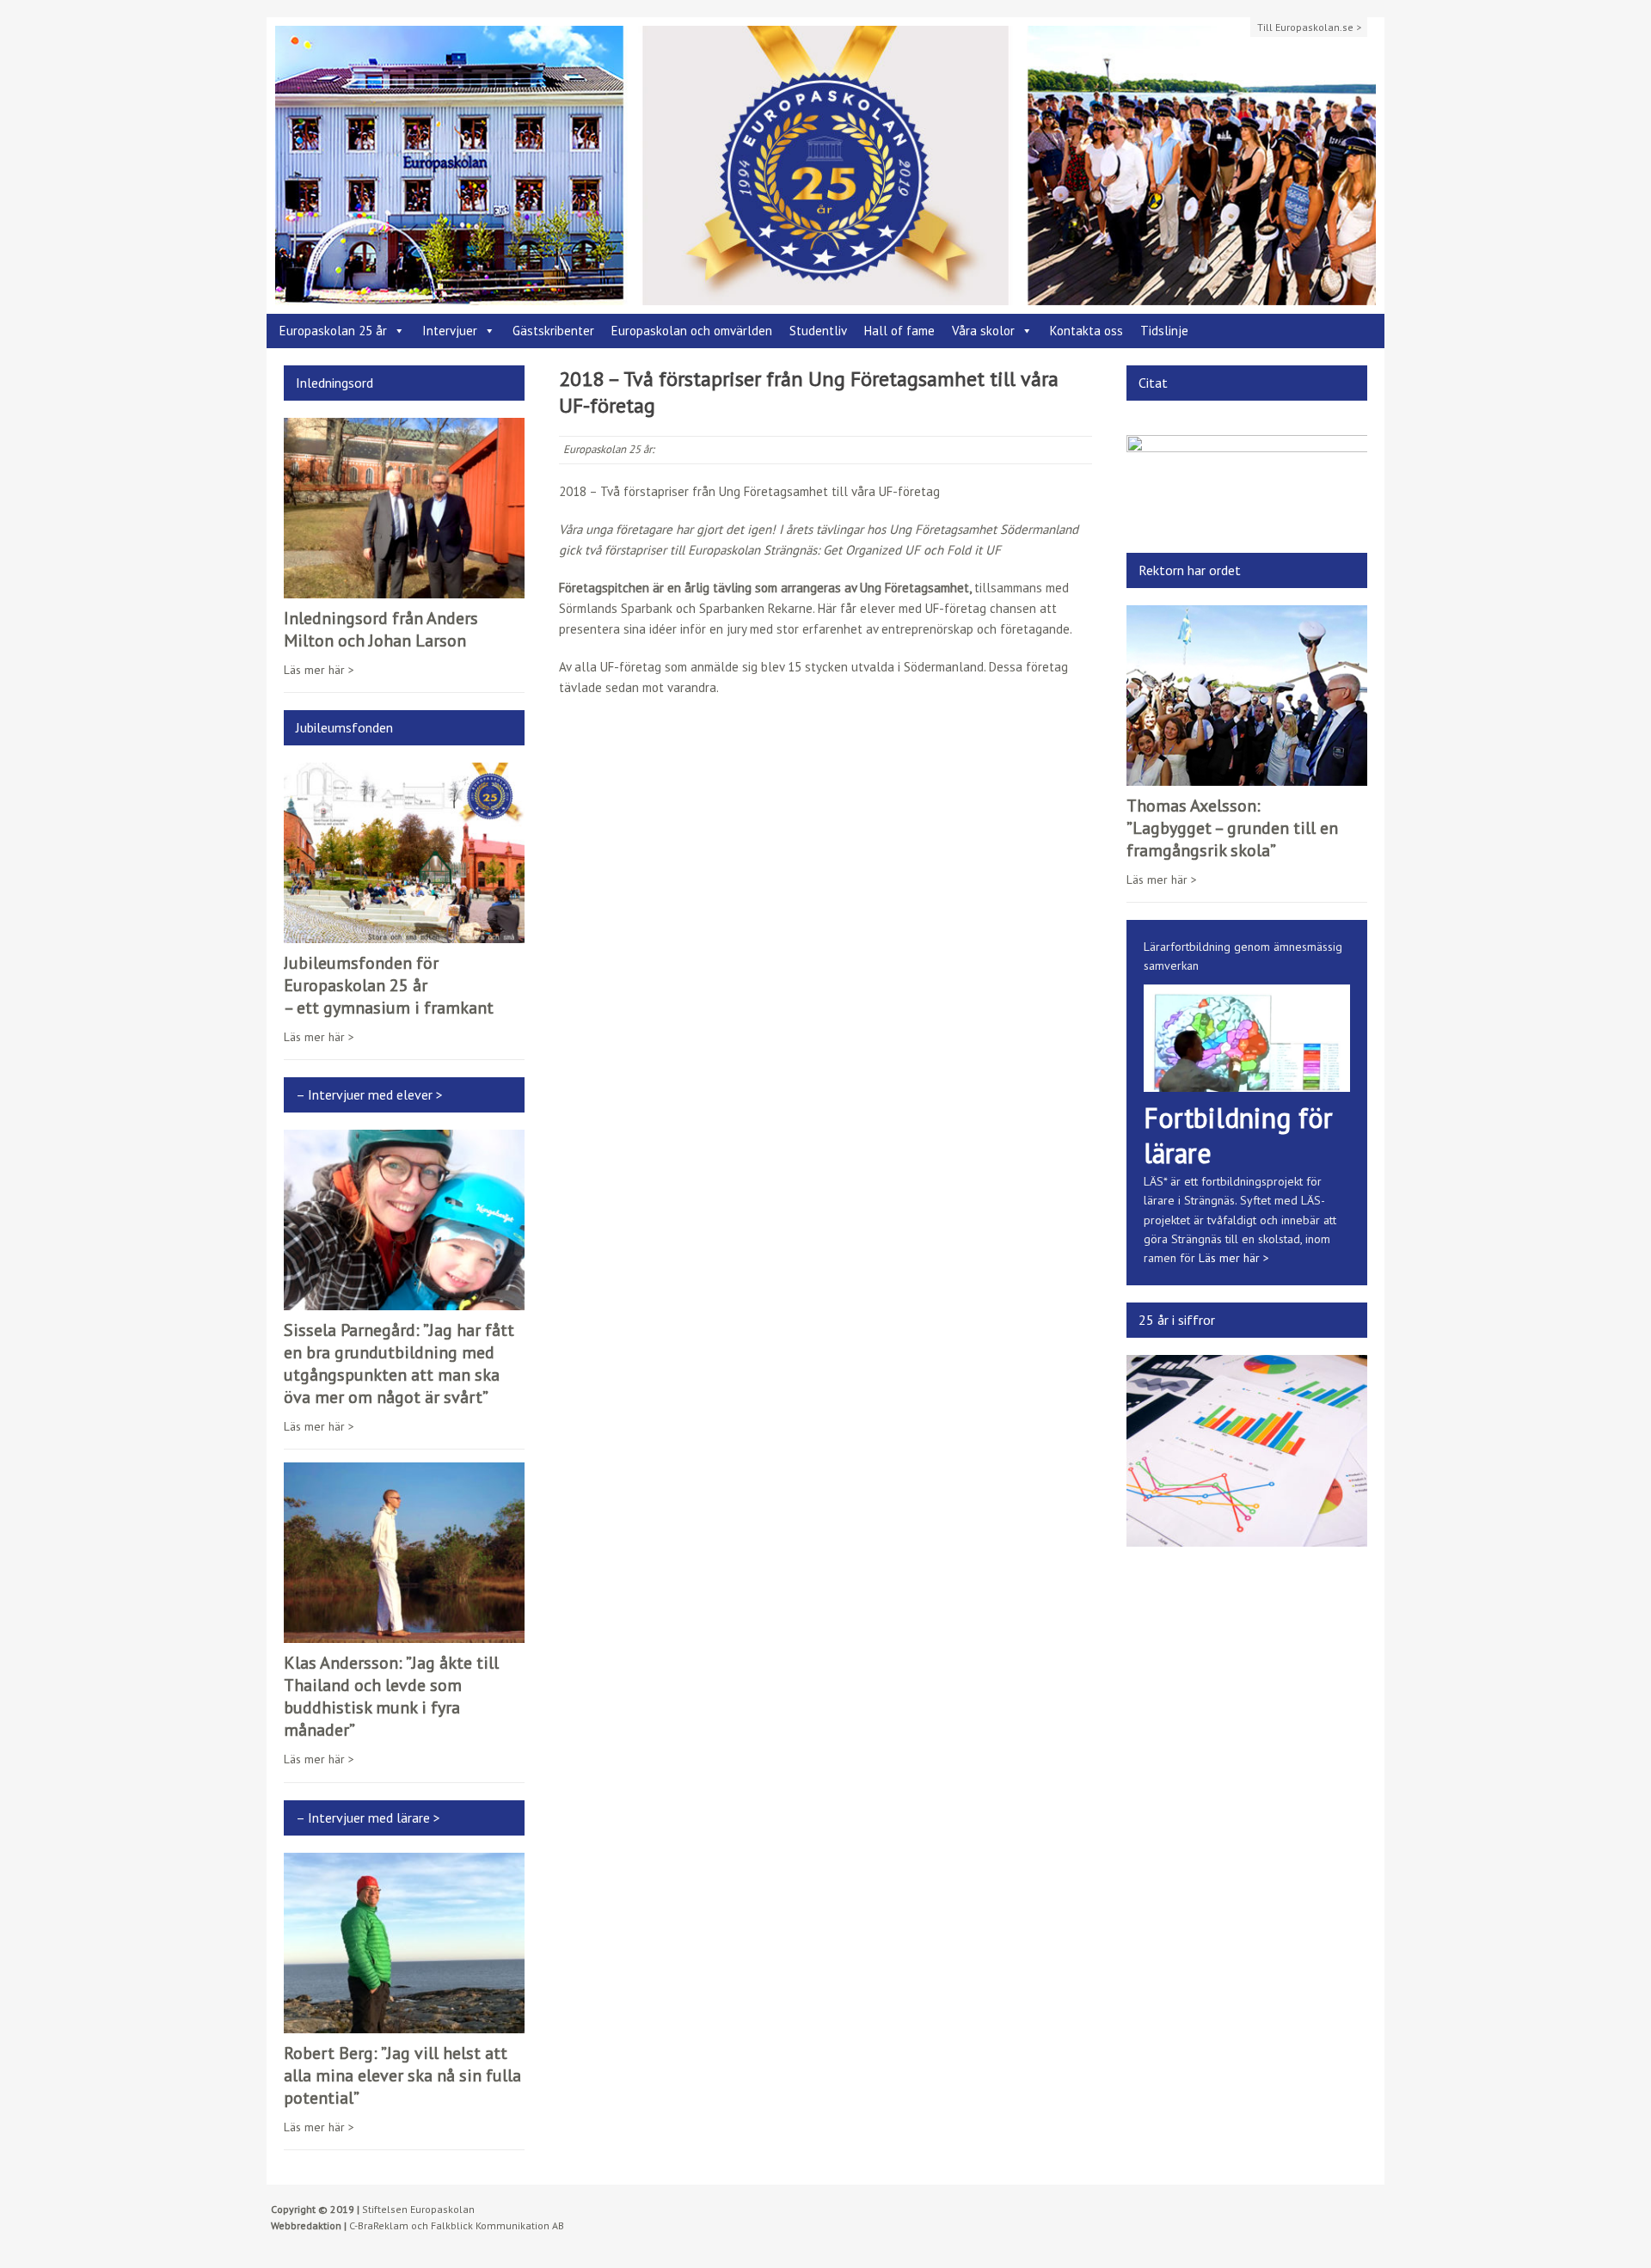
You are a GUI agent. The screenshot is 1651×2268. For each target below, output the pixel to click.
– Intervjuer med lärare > (368, 1817)
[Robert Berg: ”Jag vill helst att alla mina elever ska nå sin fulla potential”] (404, 2023)
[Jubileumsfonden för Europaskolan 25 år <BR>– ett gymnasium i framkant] (404, 934)
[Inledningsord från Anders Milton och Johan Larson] (404, 588)
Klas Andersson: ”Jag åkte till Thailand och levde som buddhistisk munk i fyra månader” (391, 1696)
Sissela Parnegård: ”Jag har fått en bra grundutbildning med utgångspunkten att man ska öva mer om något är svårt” (399, 1364)
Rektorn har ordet (1190, 570)
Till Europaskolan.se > (1309, 27)
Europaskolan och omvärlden (692, 331)
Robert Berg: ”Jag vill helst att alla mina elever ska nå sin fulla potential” (402, 2075)
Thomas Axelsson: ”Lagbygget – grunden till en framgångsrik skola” (1232, 828)
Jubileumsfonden (344, 727)
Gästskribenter (553, 331)
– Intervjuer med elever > (369, 1094)
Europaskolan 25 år (333, 331)
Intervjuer (450, 331)
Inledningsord (334, 383)
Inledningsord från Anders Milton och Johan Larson (381, 629)
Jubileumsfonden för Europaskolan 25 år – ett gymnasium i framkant (389, 985)
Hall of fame (899, 331)
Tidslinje (1164, 331)
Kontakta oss (1086, 331)
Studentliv (818, 331)
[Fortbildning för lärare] (1247, 1082)
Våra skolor (983, 331)
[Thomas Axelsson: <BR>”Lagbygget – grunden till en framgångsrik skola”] (1247, 775)
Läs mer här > (319, 670)
